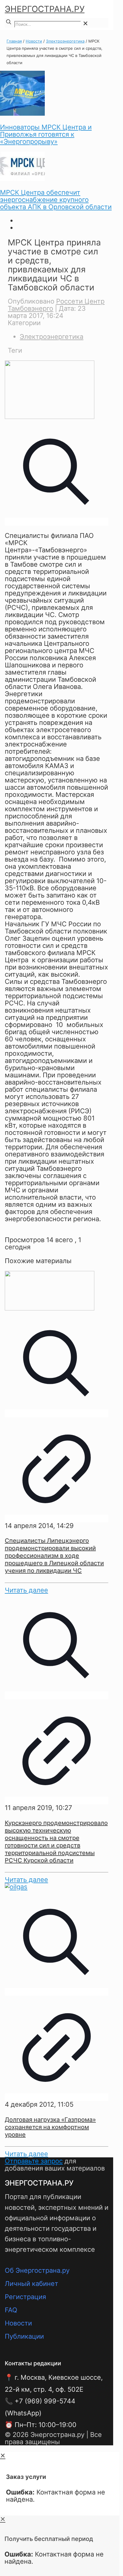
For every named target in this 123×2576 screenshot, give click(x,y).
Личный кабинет (31, 2284)
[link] (85, 23)
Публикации (24, 2336)
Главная (14, 41)
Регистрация (25, 2297)
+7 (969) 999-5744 (45, 2401)
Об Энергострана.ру (37, 2270)
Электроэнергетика (65, 41)
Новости (34, 41)
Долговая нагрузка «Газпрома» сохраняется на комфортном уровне (50, 2127)
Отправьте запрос (34, 2161)
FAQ (11, 2310)
